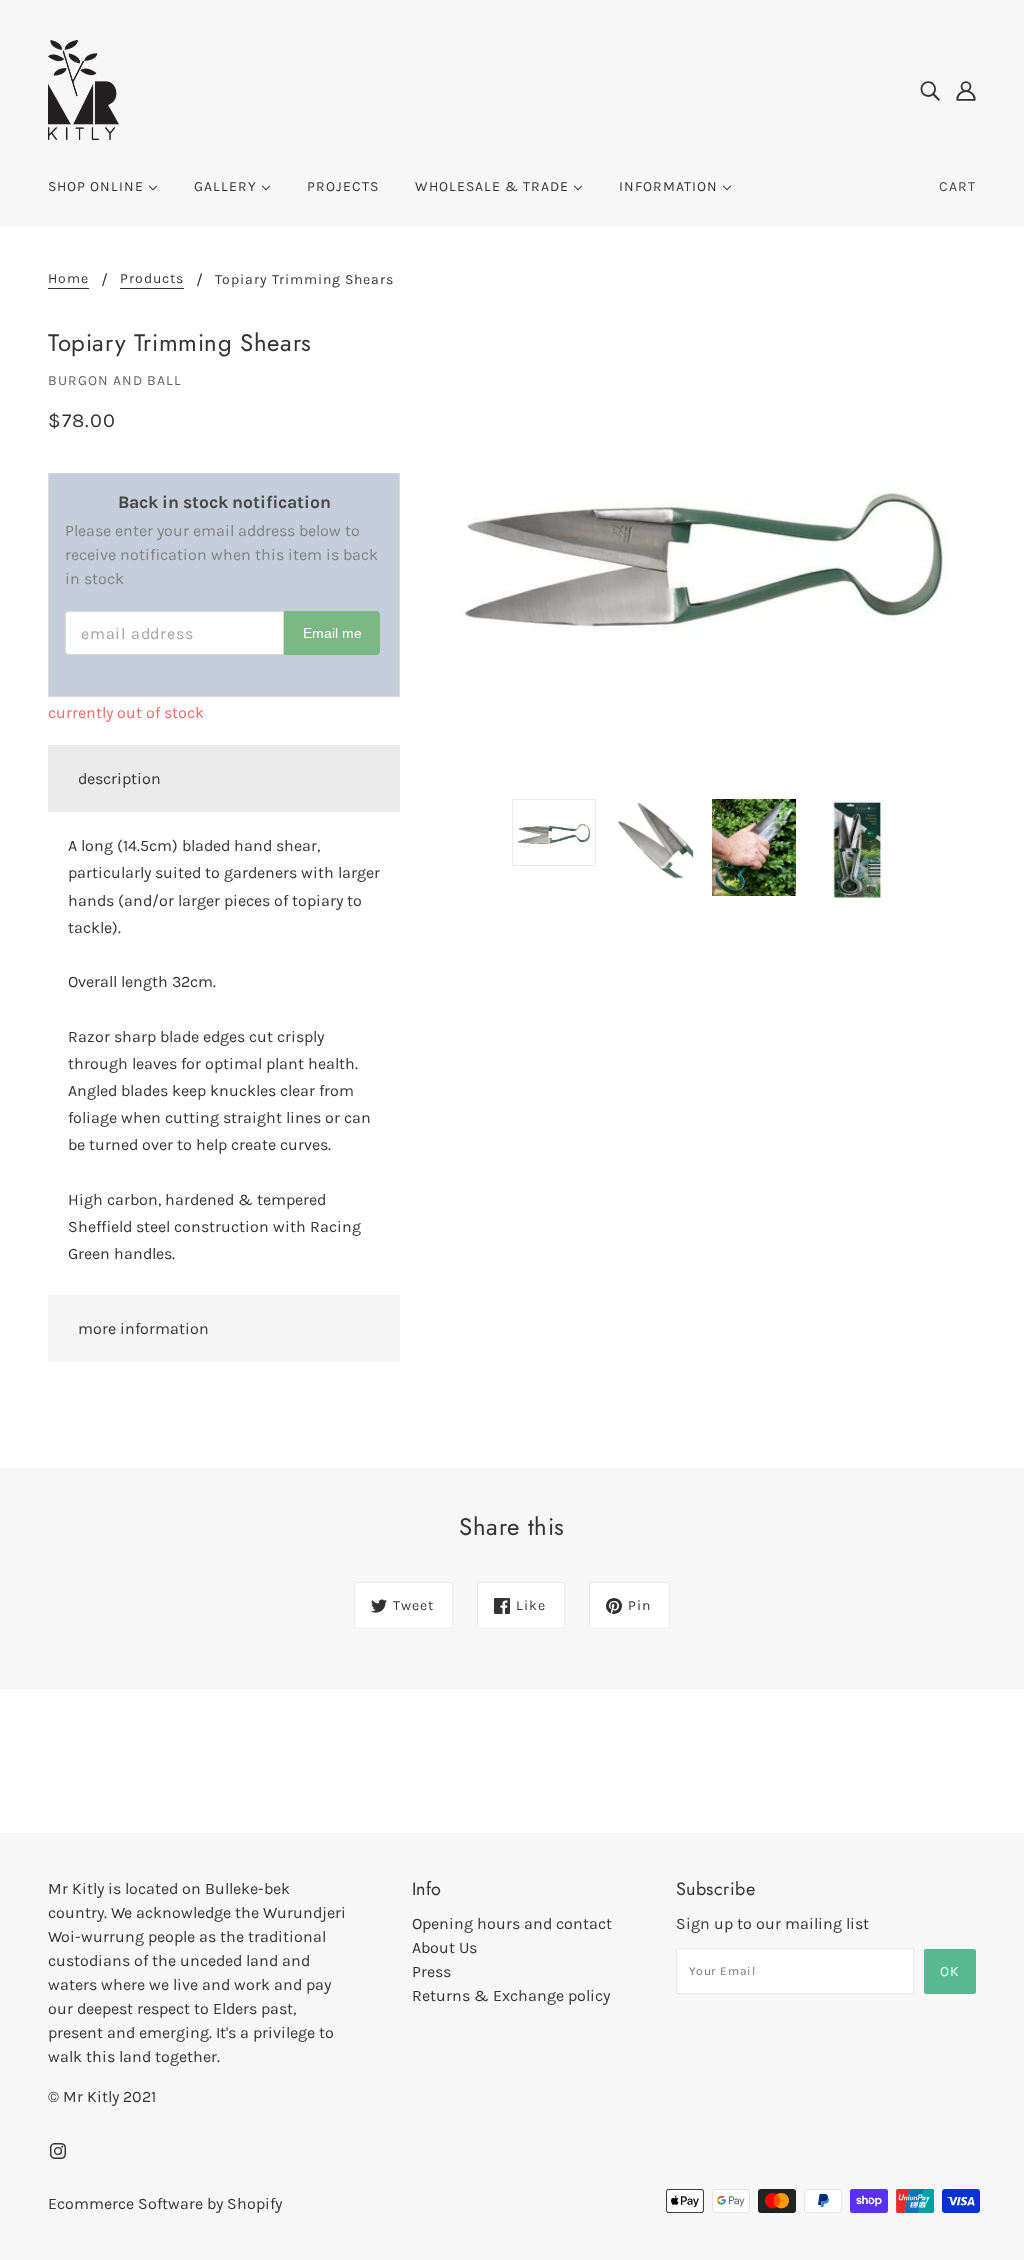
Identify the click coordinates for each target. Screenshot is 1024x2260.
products (152, 279)
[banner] (83, 88)
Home (68, 279)
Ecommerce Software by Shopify (165, 2203)
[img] (930, 90)
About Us (444, 1947)
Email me (332, 633)
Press (431, 1971)
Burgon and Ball (115, 380)
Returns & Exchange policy (511, 1995)
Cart (957, 186)
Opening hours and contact (512, 1923)
